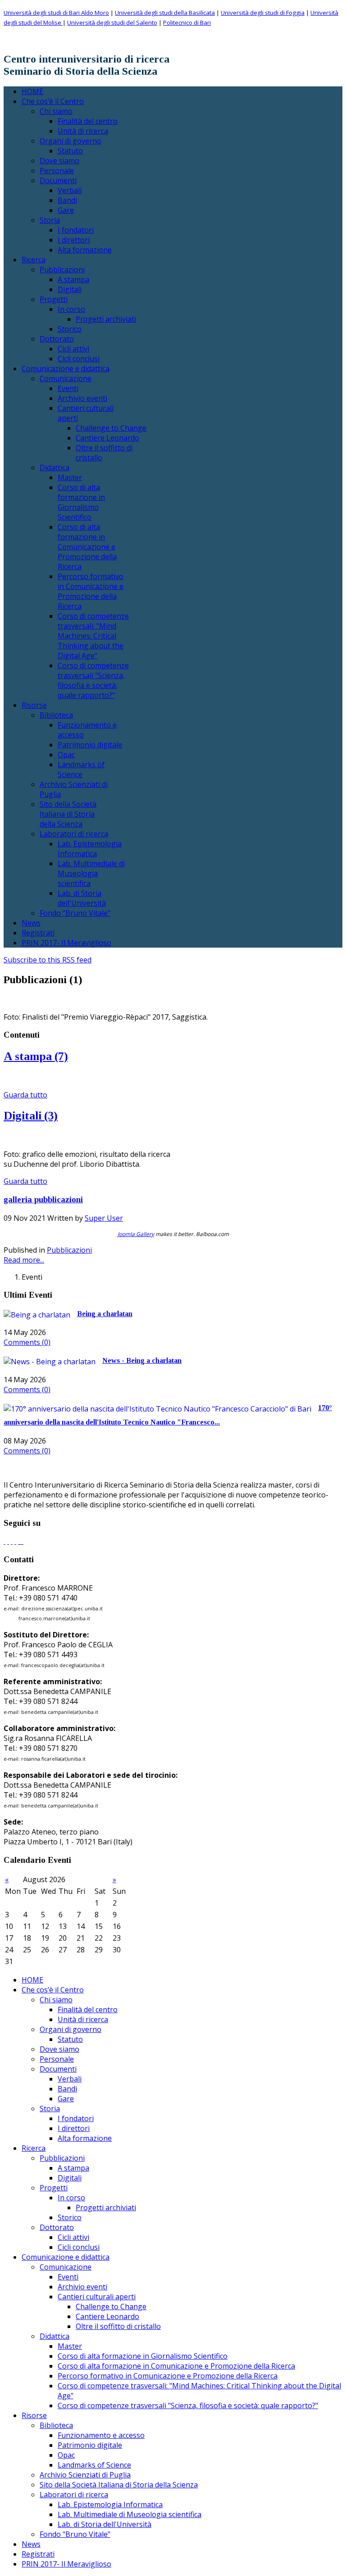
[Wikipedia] (23, 1541)
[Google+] (12, 1541)
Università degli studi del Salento (112, 22)
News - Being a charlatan (142, 1360)
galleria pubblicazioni (43, 1199)
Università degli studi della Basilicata (165, 13)
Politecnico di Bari (187, 22)
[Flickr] (19, 1541)
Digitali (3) (31, 1116)
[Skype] (15, 1541)
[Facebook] (5, 1541)
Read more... (24, 1260)
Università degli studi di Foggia (263, 13)
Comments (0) (27, 1342)
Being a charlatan (105, 1314)
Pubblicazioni (69, 1250)
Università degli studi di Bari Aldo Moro (56, 13)
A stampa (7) (36, 1056)
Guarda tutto (25, 1095)
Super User (104, 1218)
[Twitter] (8, 1541)
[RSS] (21, 1541)
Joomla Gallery (136, 1234)
